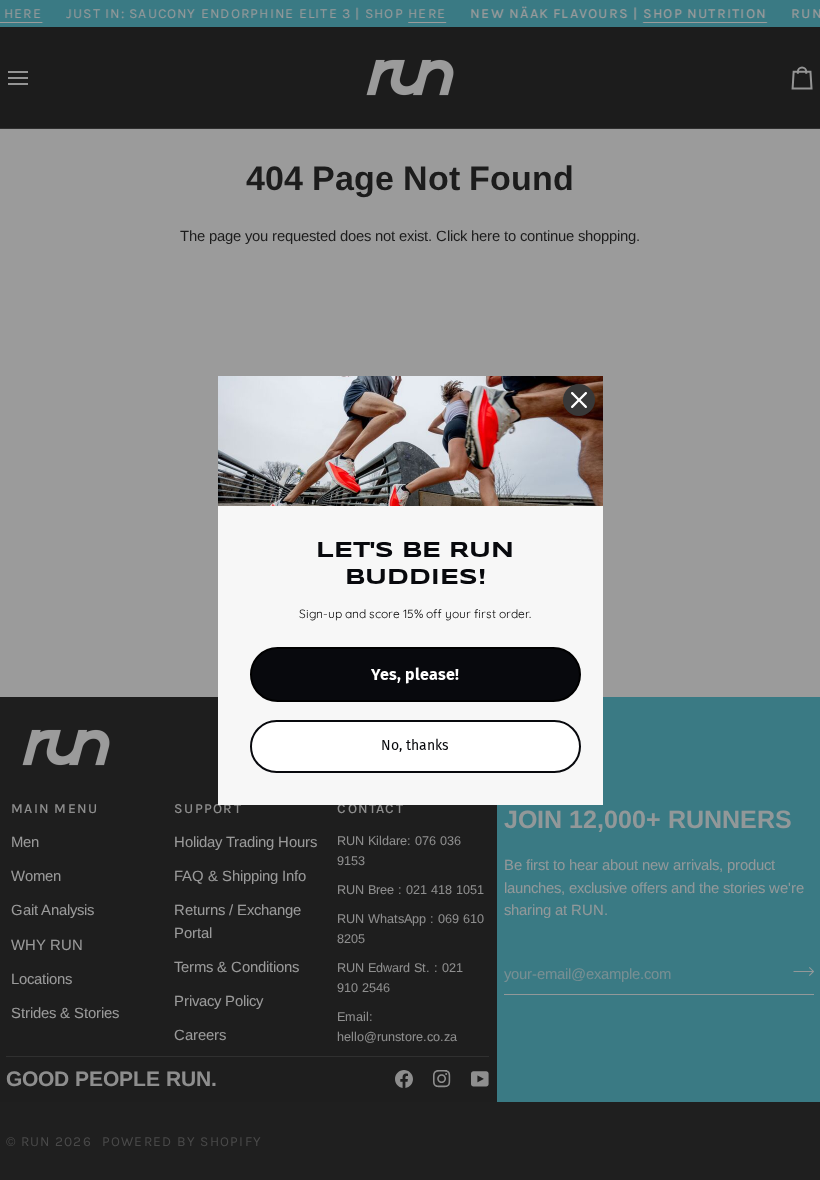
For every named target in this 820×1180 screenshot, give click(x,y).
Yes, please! (415, 674)
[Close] (579, 400)
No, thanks (415, 745)
